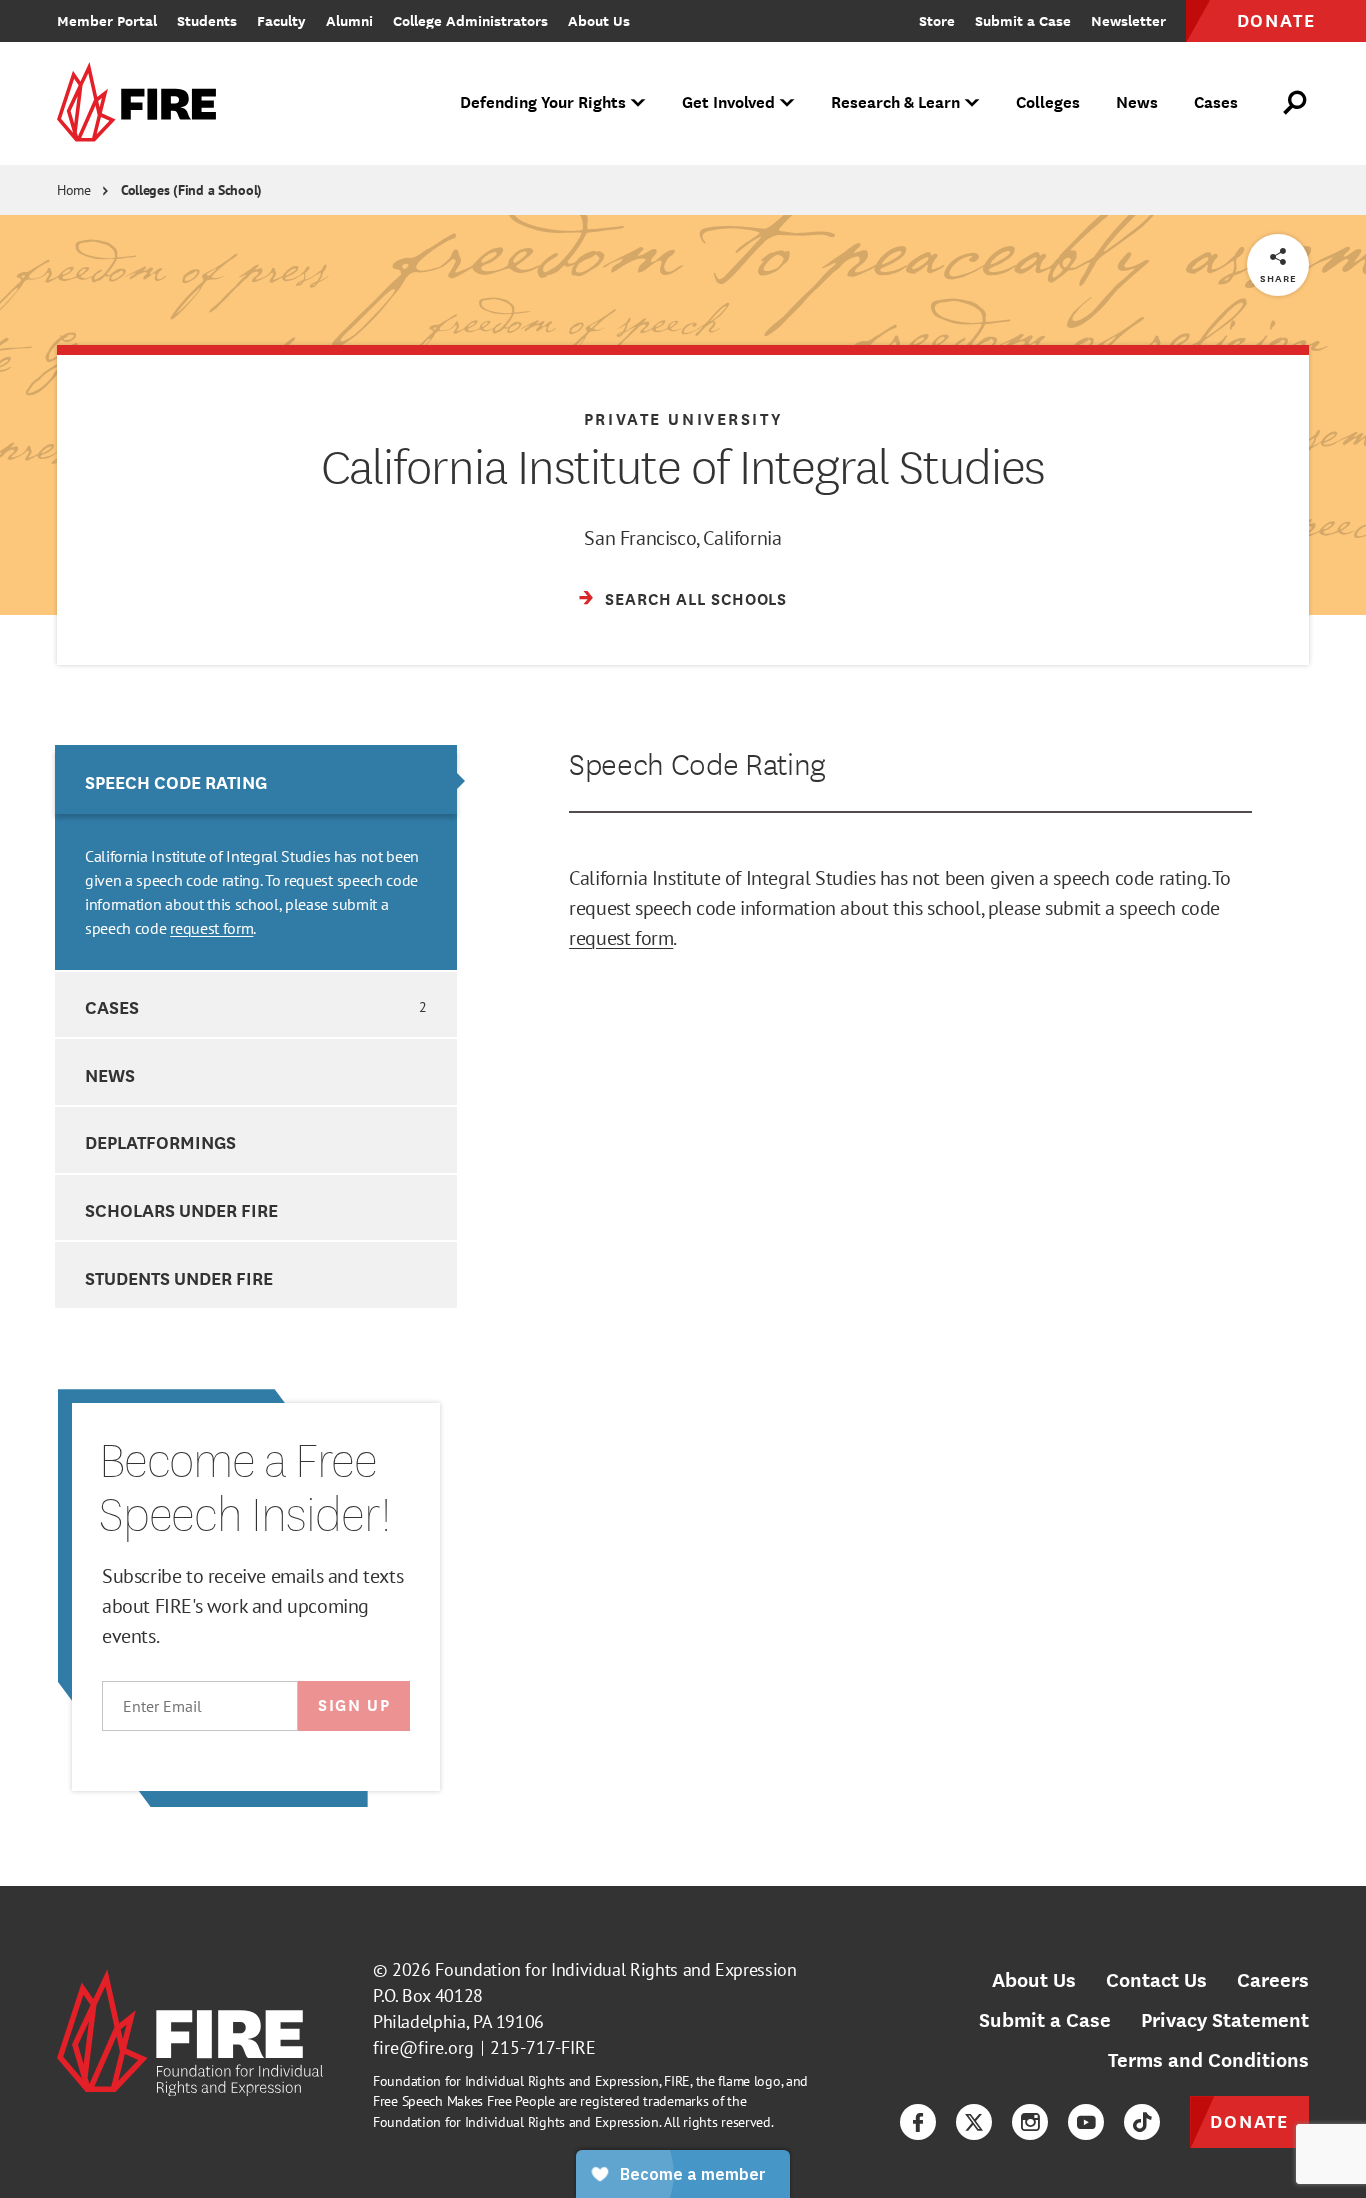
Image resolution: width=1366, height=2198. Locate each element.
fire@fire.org (423, 2047)
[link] (143, 103)
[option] (256, 857)
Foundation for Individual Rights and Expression (615, 1969)
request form (211, 928)
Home (74, 190)
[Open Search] (1296, 103)
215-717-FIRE (543, 2047)
